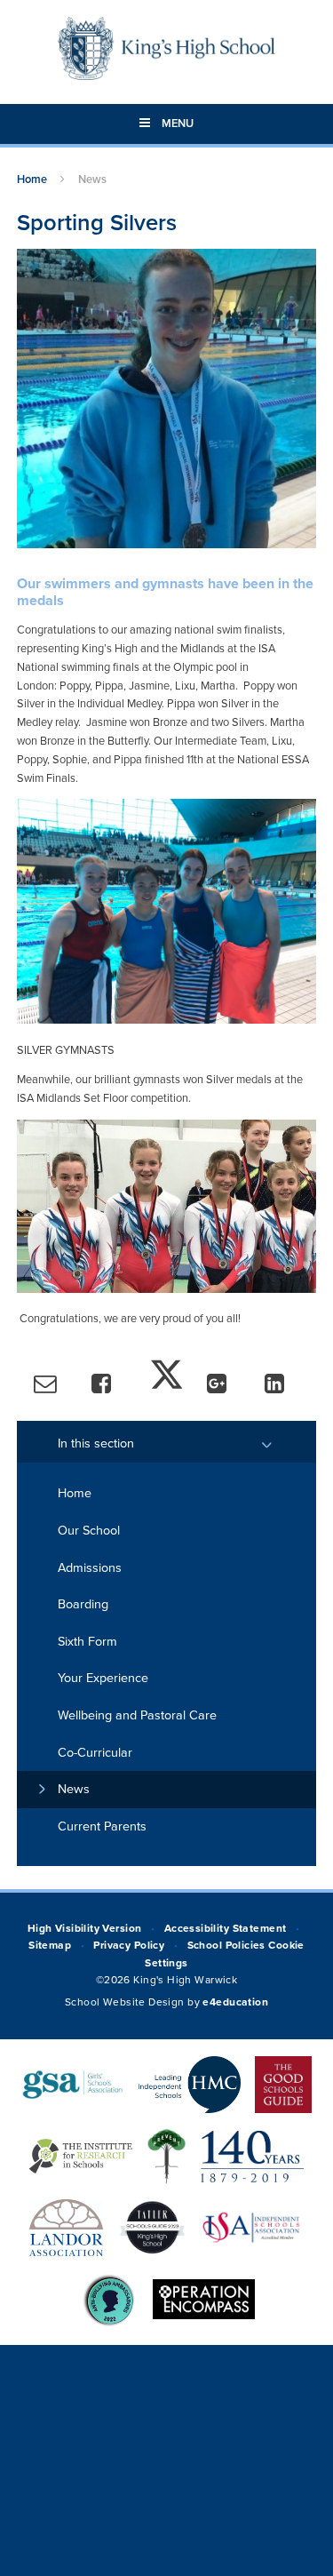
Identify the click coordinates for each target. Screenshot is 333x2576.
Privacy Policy (129, 1945)
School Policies (226, 1945)
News (92, 179)
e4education (235, 2002)
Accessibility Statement (226, 1928)
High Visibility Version (85, 1928)
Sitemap (50, 1945)
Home (32, 179)
